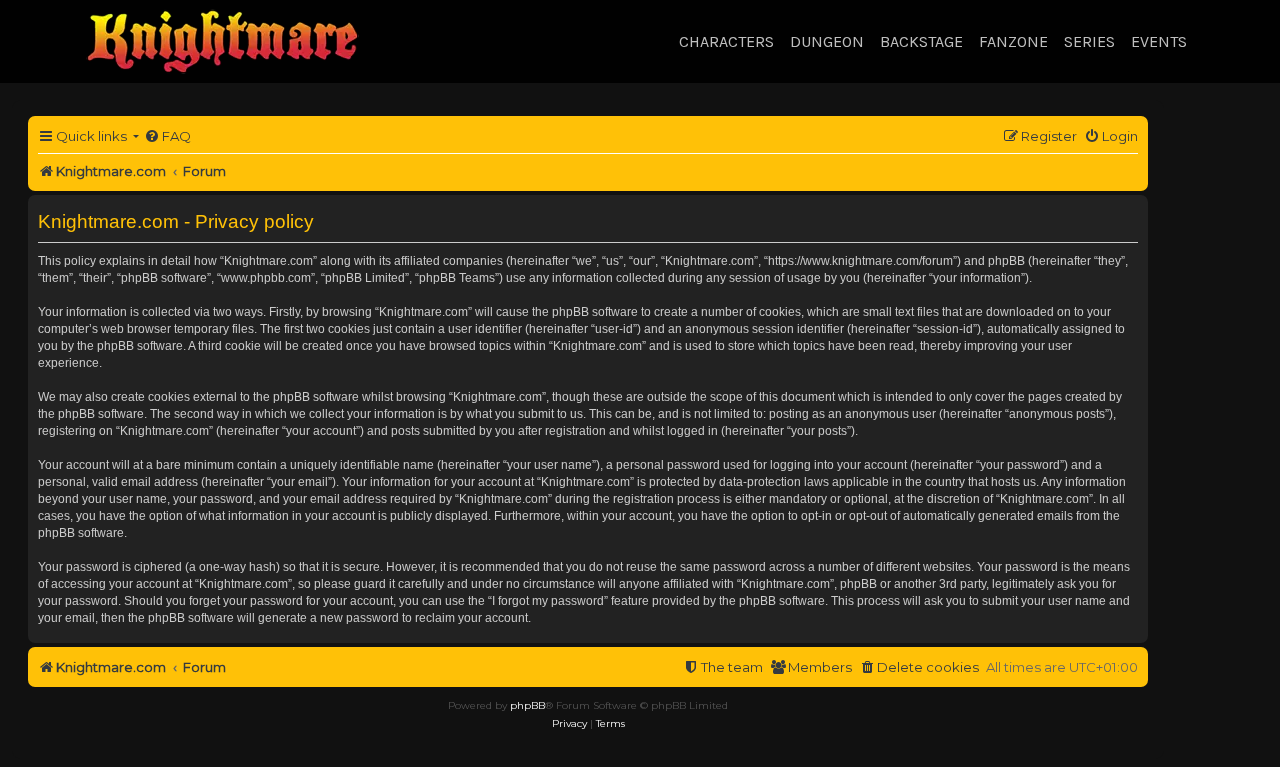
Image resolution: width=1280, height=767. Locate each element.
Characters (726, 41)
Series (1089, 41)
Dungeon (827, 41)
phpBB (527, 705)
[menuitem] (167, 136)
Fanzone (1013, 41)
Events (1159, 41)
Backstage (921, 41)
